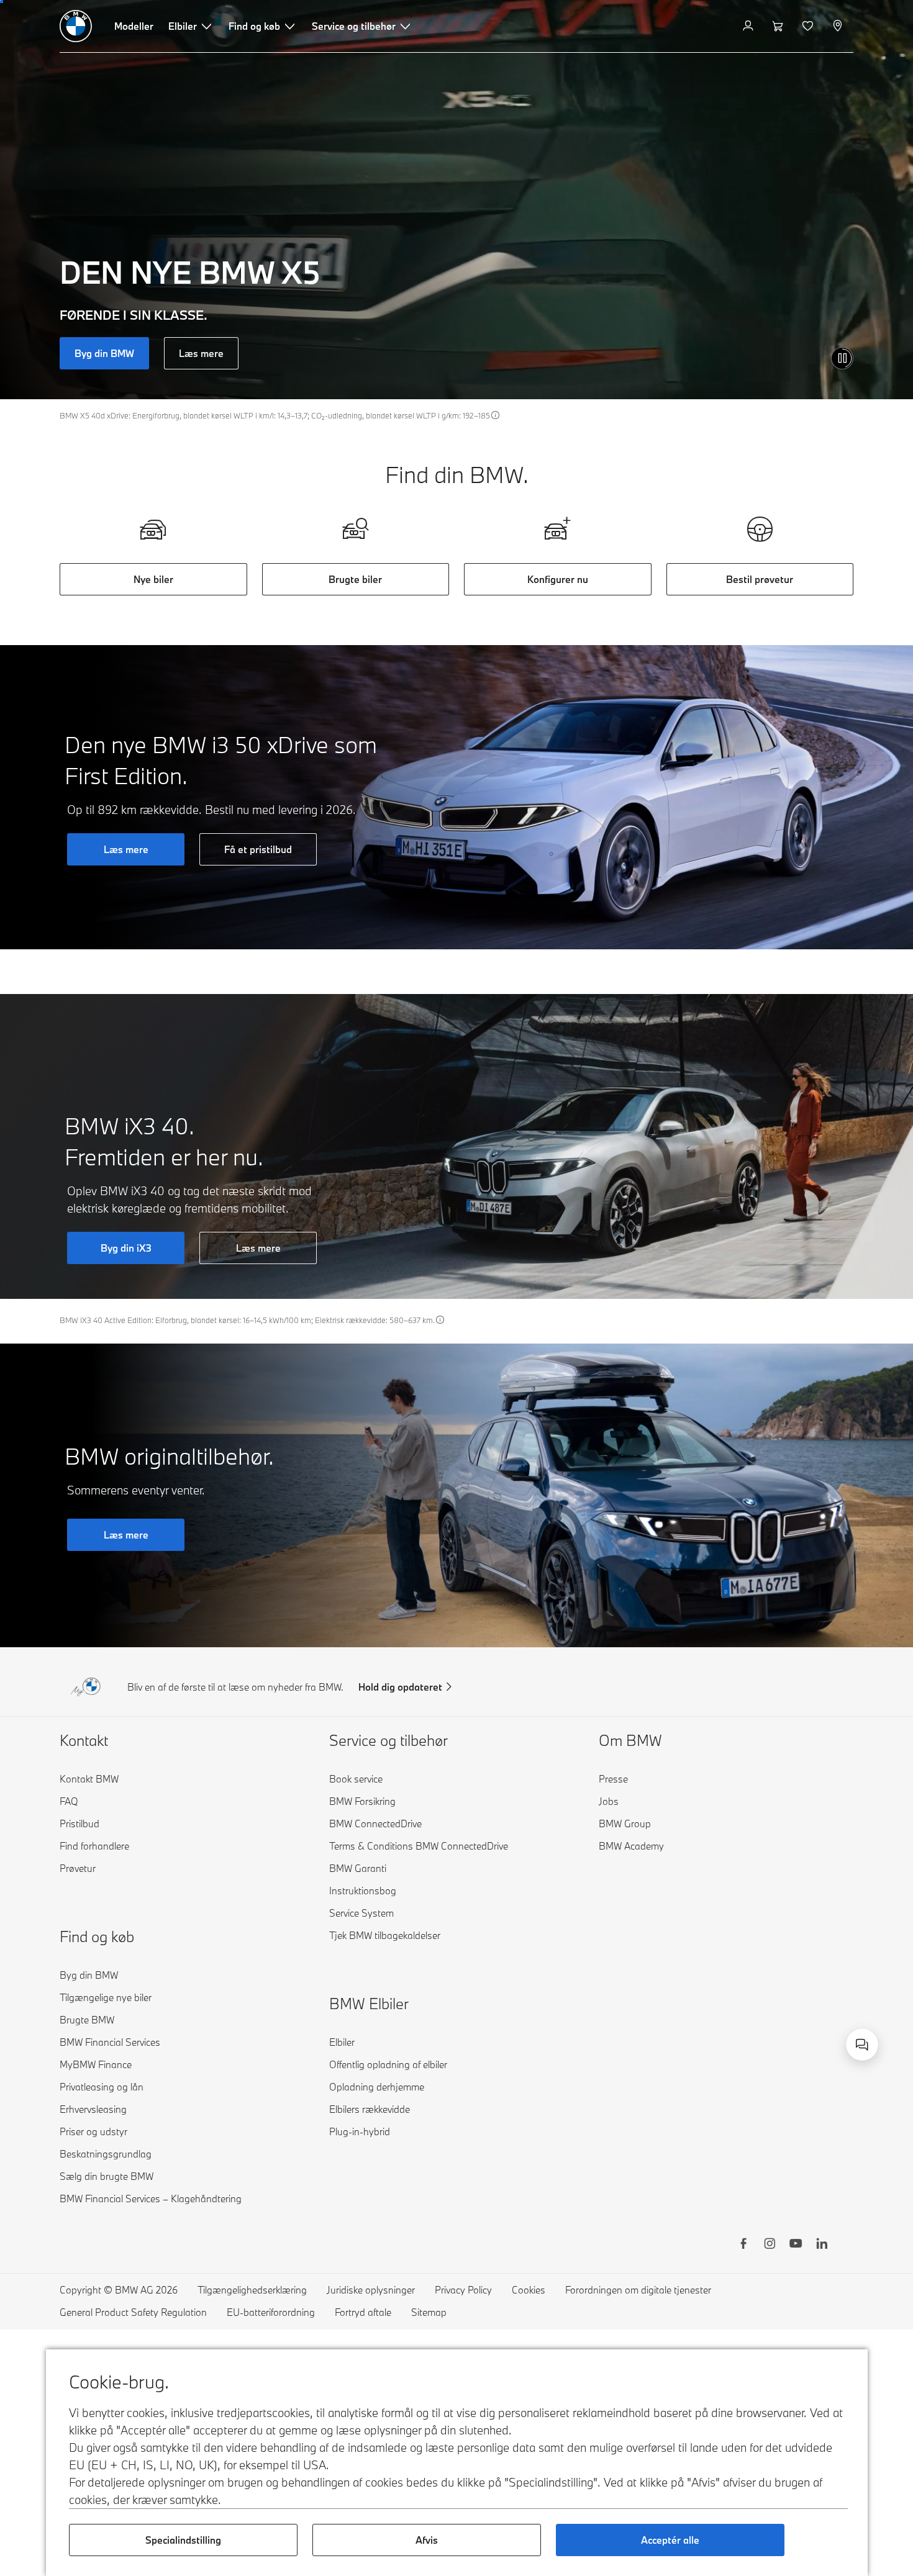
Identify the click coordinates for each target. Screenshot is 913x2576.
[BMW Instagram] (770, 2245)
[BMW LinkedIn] (822, 2245)
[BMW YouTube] (796, 2245)
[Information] (496, 415)
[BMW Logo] (76, 26)
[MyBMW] (749, 26)
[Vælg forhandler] (839, 26)
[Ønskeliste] (809, 26)
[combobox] (862, 2045)
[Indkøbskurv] (779, 26)
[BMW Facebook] (743, 2245)
